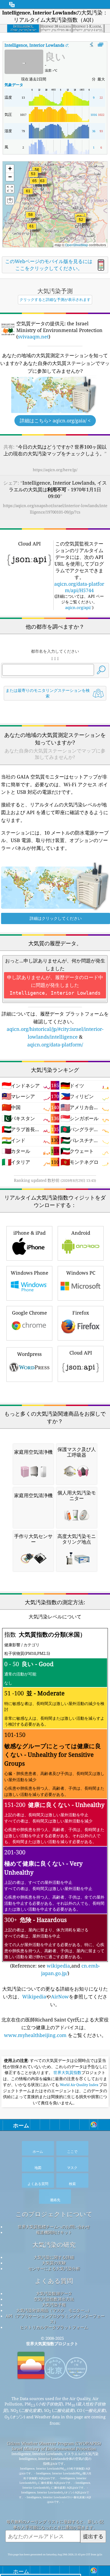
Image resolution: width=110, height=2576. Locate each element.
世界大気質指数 (67, 2073)
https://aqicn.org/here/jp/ (55, 470)
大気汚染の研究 (54, 2245)
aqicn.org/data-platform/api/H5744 (79, 587)
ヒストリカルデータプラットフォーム (54, 2327)
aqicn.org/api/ (78, 607)
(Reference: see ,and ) (54, 1803)
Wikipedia (34, 1996)
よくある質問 (54, 2281)
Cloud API (81, 1353)
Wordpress (29, 1354)
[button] (34, 184)
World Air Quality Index (79, 2085)
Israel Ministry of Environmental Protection (54, 2449)
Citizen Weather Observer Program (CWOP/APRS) (54, 2443)
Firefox (81, 1313)
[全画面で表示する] (101, 45)
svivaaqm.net (33, 337)
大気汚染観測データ (54, 2293)
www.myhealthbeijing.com (36, 2035)
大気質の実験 (54, 2263)
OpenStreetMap (77, 245)
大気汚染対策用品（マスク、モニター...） (54, 2310)
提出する (93, 2536)
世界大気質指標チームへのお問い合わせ (54, 2227)
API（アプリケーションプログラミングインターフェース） (55, 2319)
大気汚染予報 (54, 2305)
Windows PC (81, 1273)
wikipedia (58, 1966)
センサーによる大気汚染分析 (54, 2268)
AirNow (60, 1996)
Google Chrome (30, 1313)
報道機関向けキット (54, 2232)
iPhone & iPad (30, 1233)
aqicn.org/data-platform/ (55, 1045)
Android (81, 1233)
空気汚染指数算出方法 (54, 2299)
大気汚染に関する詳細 (54, 2257)
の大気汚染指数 (49, 45)
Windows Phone (30, 1273)
